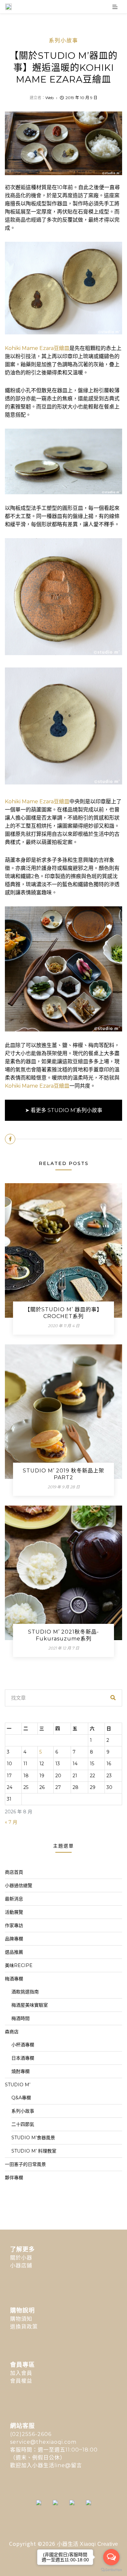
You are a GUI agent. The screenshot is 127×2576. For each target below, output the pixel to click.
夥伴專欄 (14, 2178)
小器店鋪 (21, 2265)
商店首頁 (14, 1872)
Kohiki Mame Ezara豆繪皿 (37, 348)
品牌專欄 (14, 1939)
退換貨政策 (24, 2327)
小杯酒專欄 (23, 2045)
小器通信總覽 (19, 1885)
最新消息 (14, 1899)
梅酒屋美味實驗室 (30, 2005)
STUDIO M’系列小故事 (75, 1110)
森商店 (12, 2032)
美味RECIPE (19, 1965)
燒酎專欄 (21, 2071)
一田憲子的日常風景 (25, 2164)
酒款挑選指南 (25, 1992)
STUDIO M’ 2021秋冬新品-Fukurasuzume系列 (63, 1635)
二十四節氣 (23, 2124)
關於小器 (21, 2258)
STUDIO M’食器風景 (33, 2138)
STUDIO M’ (18, 2085)
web (49, 98)
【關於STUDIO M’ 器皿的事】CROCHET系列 (63, 1313)
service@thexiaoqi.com (43, 2442)
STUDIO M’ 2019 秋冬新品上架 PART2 (63, 1474)
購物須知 (21, 2319)
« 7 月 (11, 1822)
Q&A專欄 (21, 2098)
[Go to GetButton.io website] (111, 2570)
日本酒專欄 (23, 2058)
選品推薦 (14, 1952)
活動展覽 (14, 1912)
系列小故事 (63, 40)
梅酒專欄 (14, 1979)
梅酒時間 (21, 2018)
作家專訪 (14, 1925)
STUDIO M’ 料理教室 (34, 2151)
